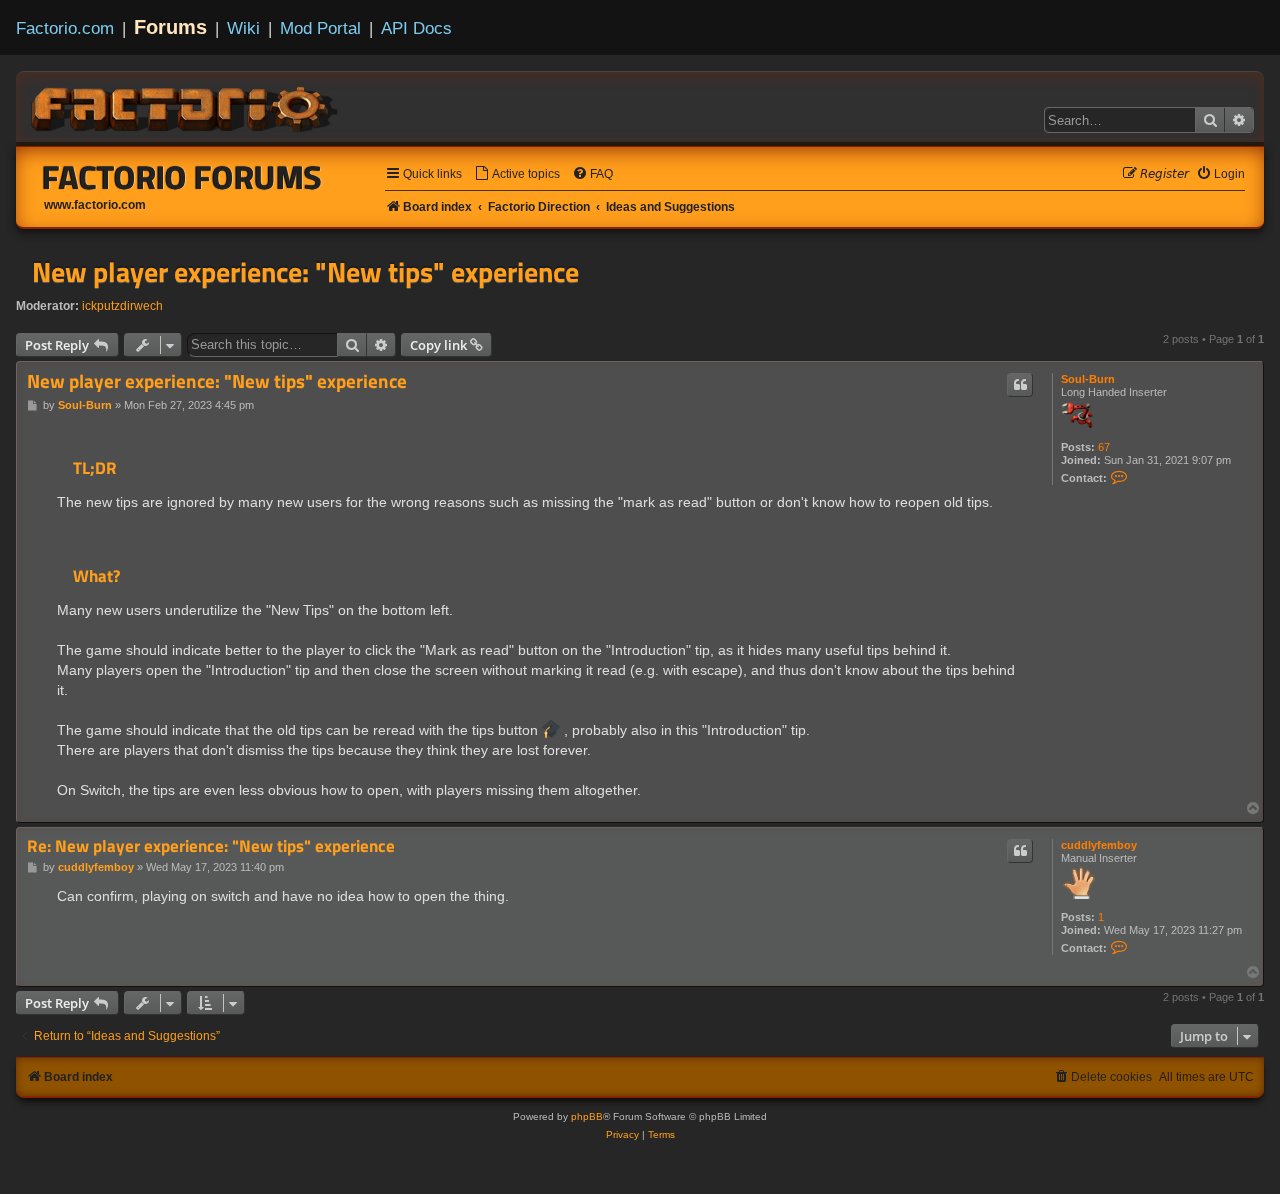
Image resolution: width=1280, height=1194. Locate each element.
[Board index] (186, 106)
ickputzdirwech (122, 306)
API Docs (416, 28)
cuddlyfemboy (1099, 845)
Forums (170, 27)
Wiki (243, 28)
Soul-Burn (1088, 379)
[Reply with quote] (1020, 385)
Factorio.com (65, 28)
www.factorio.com (95, 205)
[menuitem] (517, 174)
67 (1104, 447)
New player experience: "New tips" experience (305, 272)
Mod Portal (320, 28)
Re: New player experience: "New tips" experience (211, 846)
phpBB (587, 1116)
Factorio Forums (182, 177)
